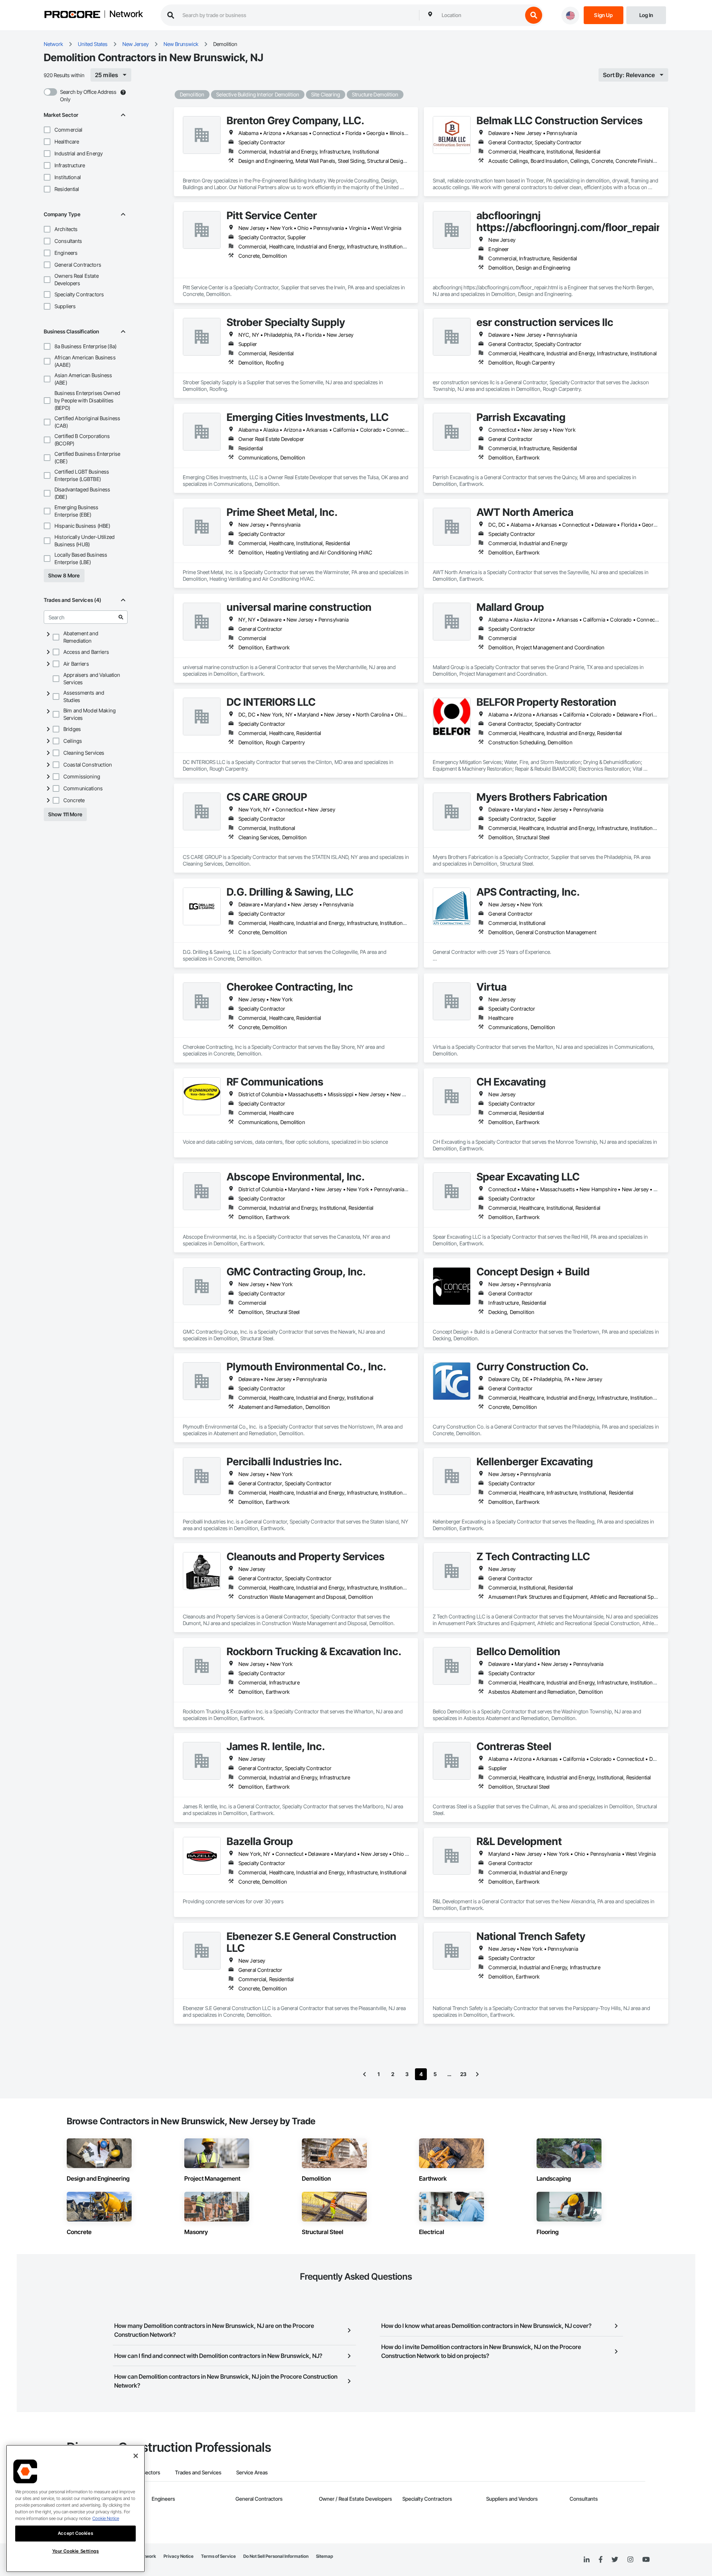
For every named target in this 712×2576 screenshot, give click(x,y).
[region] (75, 2509)
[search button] (534, 15)
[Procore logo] (72, 15)
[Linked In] (587, 2560)
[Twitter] (615, 2560)
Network (126, 14)
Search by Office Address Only (88, 95)
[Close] (136, 2456)
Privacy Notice (179, 2556)
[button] (47, 130)
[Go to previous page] (365, 2074)
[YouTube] (646, 2560)
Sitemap (324, 2556)
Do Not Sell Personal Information (276, 2556)
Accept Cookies (75, 2533)
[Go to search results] (121, 617)
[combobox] (480, 15)
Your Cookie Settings (76, 2551)
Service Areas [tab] (252, 2472)
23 (463, 2074)
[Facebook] (601, 2560)
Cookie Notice (106, 2518)
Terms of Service (218, 2556)
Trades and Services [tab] (198, 2472)
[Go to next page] (477, 2074)
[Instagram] (630, 2560)
